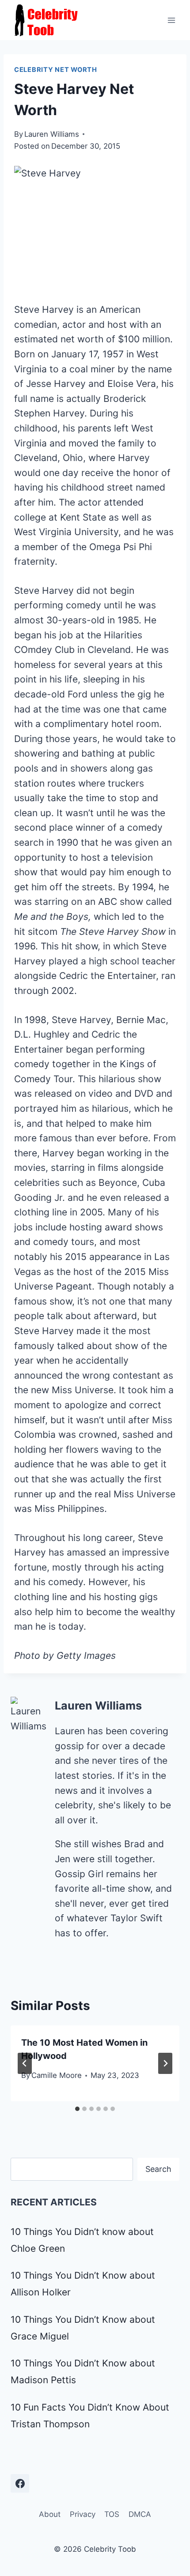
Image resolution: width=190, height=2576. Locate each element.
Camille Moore (57, 2075)
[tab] (77, 2109)
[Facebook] (20, 2483)
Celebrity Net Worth (56, 70)
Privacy (83, 2514)
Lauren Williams (52, 134)
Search (158, 2169)
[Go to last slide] (25, 2063)
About (50, 2514)
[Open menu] (171, 20)
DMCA (140, 2514)
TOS (112, 2514)
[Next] (165, 2063)
